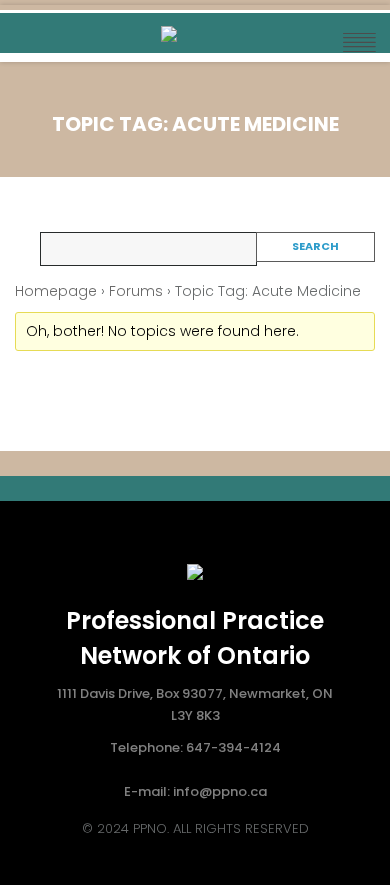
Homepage (56, 291)
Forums (136, 291)
